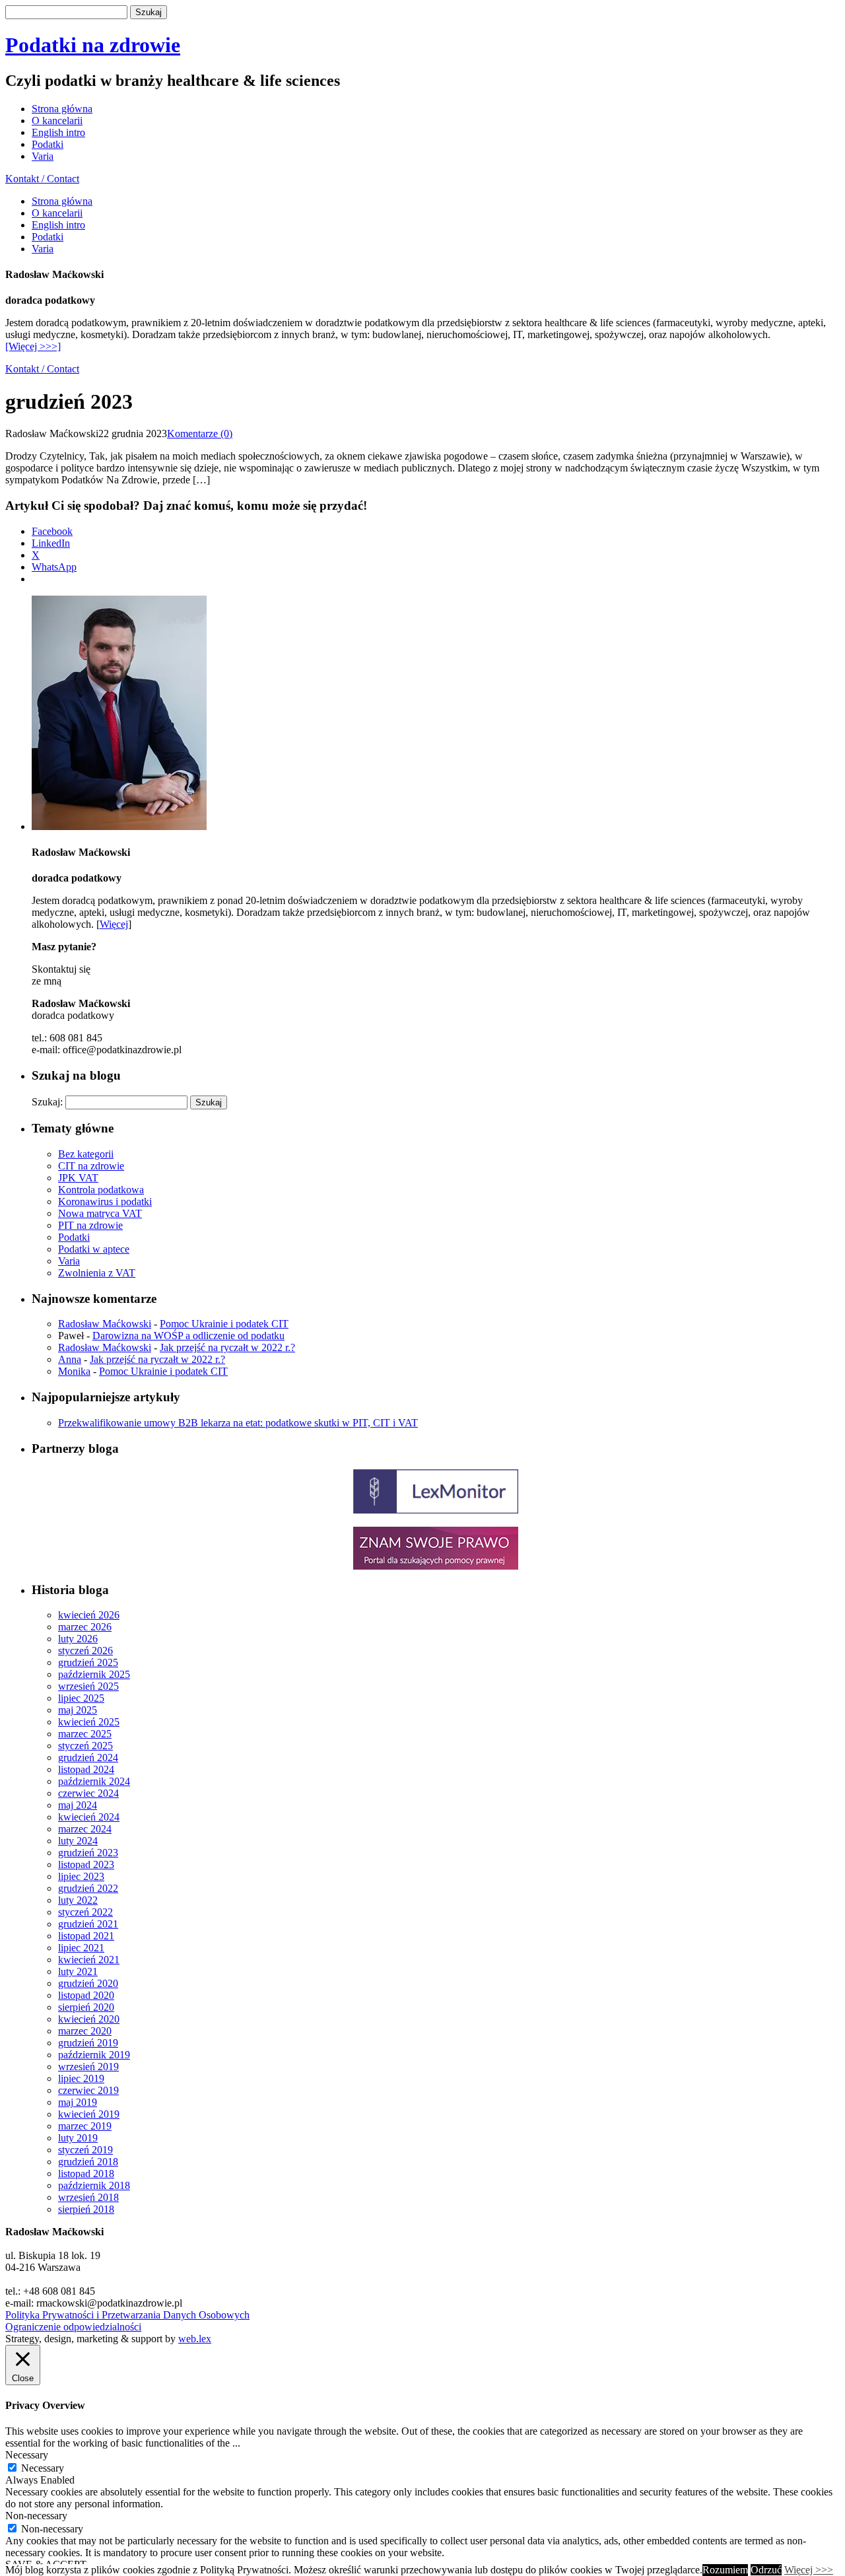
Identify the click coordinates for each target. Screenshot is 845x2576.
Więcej (114, 924)
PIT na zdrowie (90, 1225)
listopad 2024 (86, 1769)
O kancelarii (57, 121)
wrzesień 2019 (88, 2067)
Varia (43, 156)
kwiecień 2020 (89, 2019)
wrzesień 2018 (88, 2197)
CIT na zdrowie (91, 1166)
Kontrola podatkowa (101, 1190)
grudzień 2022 (88, 1888)
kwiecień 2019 (89, 2114)
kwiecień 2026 (89, 1615)
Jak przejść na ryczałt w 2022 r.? (227, 1347)
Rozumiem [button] (725, 2570)
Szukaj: (47, 1102)
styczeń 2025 (85, 1746)
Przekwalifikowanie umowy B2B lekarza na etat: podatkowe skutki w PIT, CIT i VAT (238, 1423)
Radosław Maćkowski (105, 1324)
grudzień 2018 (88, 2162)
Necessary (43, 2468)
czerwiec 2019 (88, 2090)
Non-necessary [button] (36, 2516)
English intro (58, 132)
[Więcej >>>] (33, 346)
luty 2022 (78, 1900)
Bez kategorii (86, 1154)
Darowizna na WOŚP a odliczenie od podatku (188, 1336)
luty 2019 (78, 2138)
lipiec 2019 (81, 2078)
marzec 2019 (85, 2126)
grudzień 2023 (88, 1853)
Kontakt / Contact (42, 179)
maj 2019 (78, 2102)
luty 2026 (78, 1639)
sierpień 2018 (86, 2209)
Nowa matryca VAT (100, 1213)
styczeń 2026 (85, 1651)
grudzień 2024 (88, 1758)
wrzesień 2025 (88, 1686)
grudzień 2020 (88, 1983)
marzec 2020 (85, 2031)
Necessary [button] (27, 2455)
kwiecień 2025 (89, 1722)
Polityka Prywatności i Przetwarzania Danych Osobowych (127, 2315)
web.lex (195, 2339)
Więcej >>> (809, 2570)
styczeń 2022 (85, 1912)
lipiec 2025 (81, 1698)
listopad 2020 (86, 1995)
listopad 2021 (86, 1936)
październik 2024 (94, 1781)
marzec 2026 (85, 1627)
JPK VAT (78, 1178)
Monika (74, 1371)
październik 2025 (94, 1674)
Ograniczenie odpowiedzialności (73, 2327)
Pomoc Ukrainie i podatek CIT (224, 1324)
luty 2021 (78, 1971)
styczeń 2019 (85, 2150)
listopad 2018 (86, 2174)
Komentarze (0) (200, 434)
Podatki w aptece (94, 1249)
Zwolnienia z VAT (97, 1273)
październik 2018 (94, 2185)
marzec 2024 (85, 1829)
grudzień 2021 (88, 1924)
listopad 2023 (86, 1864)
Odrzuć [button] (766, 2570)
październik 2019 (94, 2055)
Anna (70, 1359)
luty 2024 (78, 1841)
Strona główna (62, 109)
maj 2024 (78, 1805)
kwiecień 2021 (89, 1960)
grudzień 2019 (88, 2043)
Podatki (48, 144)
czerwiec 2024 (88, 1793)
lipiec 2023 (81, 1876)
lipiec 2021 (81, 1948)
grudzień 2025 (88, 1662)
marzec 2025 (85, 1734)
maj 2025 (78, 1710)
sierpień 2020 (86, 2007)
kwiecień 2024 (89, 1817)
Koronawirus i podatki (105, 1201)
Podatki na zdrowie (93, 45)
